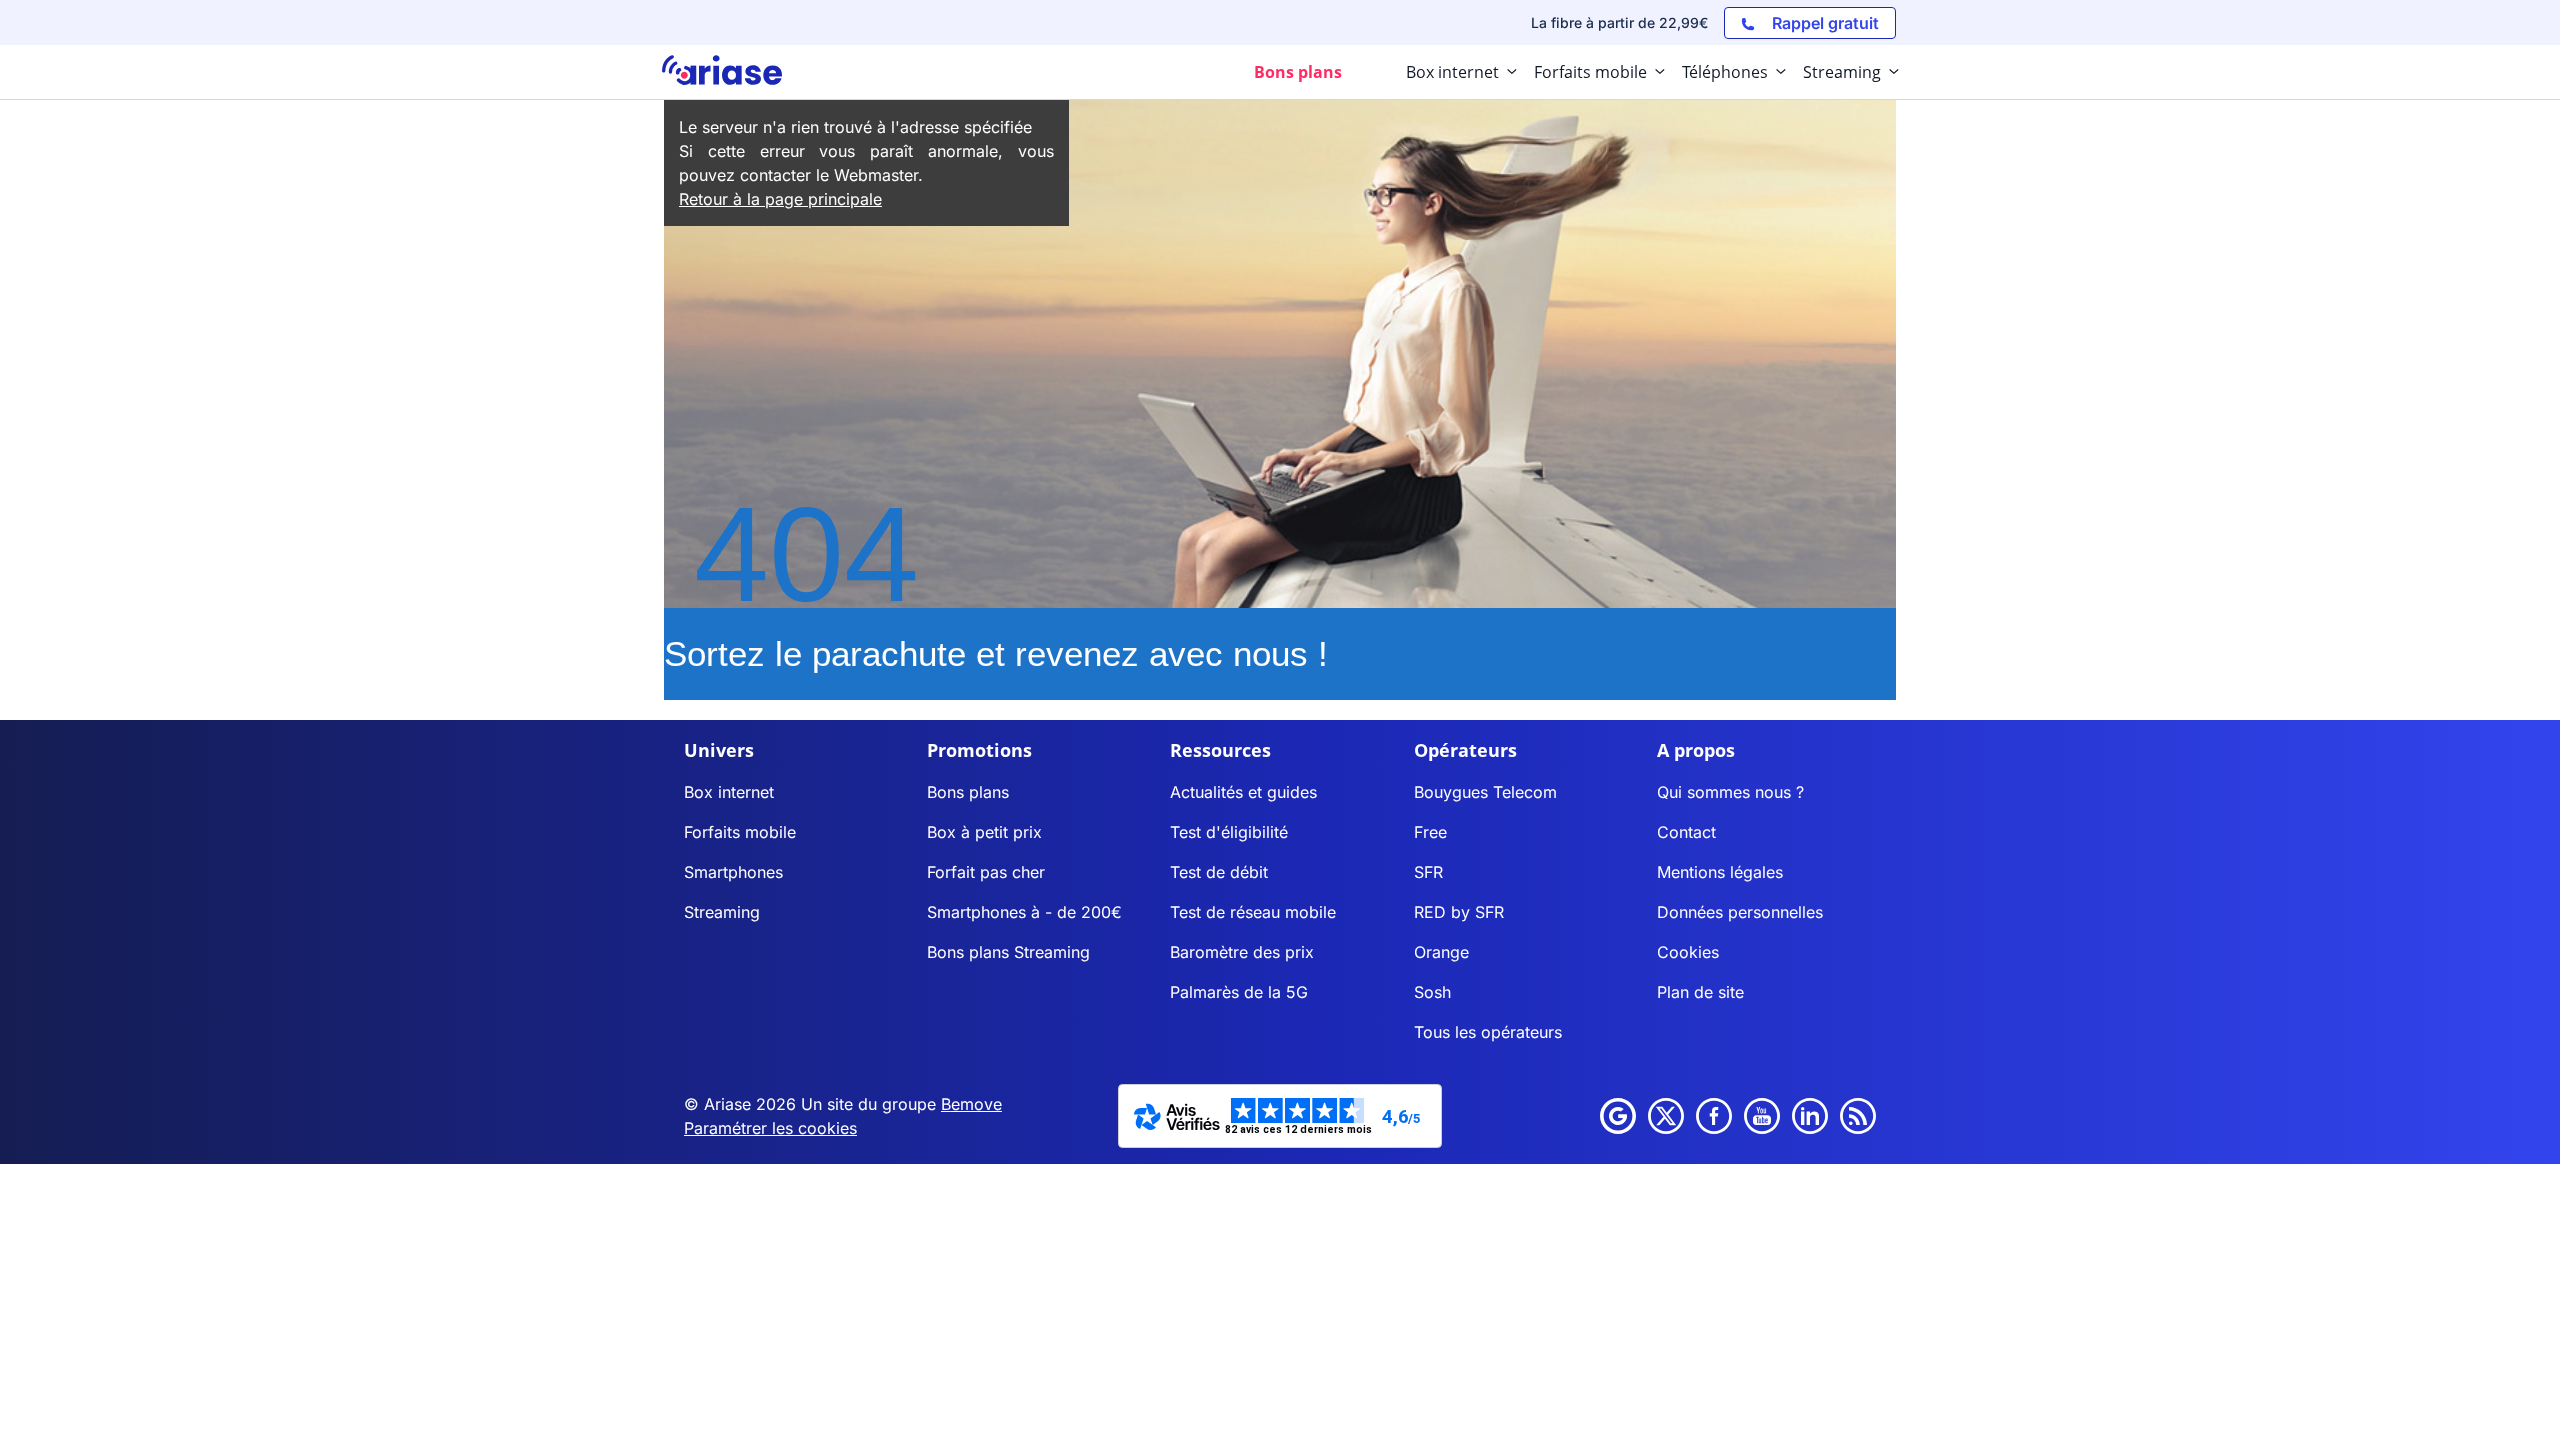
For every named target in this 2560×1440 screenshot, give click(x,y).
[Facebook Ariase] (1714, 1116)
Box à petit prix (984, 832)
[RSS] (1858, 1116)
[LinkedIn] (1810, 1116)
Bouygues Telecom (1485, 792)
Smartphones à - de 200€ (1024, 912)
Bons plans (968, 792)
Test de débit (1219, 872)
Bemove (971, 1104)
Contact (1686, 832)
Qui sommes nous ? (1730, 792)
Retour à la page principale (780, 199)
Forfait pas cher (986, 872)
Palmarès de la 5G (1239, 992)
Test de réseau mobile (1253, 912)
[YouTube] (1762, 1116)
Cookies (1688, 952)
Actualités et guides (1243, 792)
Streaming (722, 912)
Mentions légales (1720, 872)
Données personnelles (1740, 912)
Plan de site (1700, 992)
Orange (1441, 952)
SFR (1428, 872)
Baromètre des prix (1242, 952)
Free (1430, 832)
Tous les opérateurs (1488, 1032)
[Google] (1618, 1116)
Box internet (729, 792)
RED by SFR (1459, 912)
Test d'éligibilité (1229, 832)
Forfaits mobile (740, 832)
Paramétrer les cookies (770, 1128)
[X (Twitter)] (1666, 1116)
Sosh (1432, 992)
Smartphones (733, 872)
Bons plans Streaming (1008, 952)
